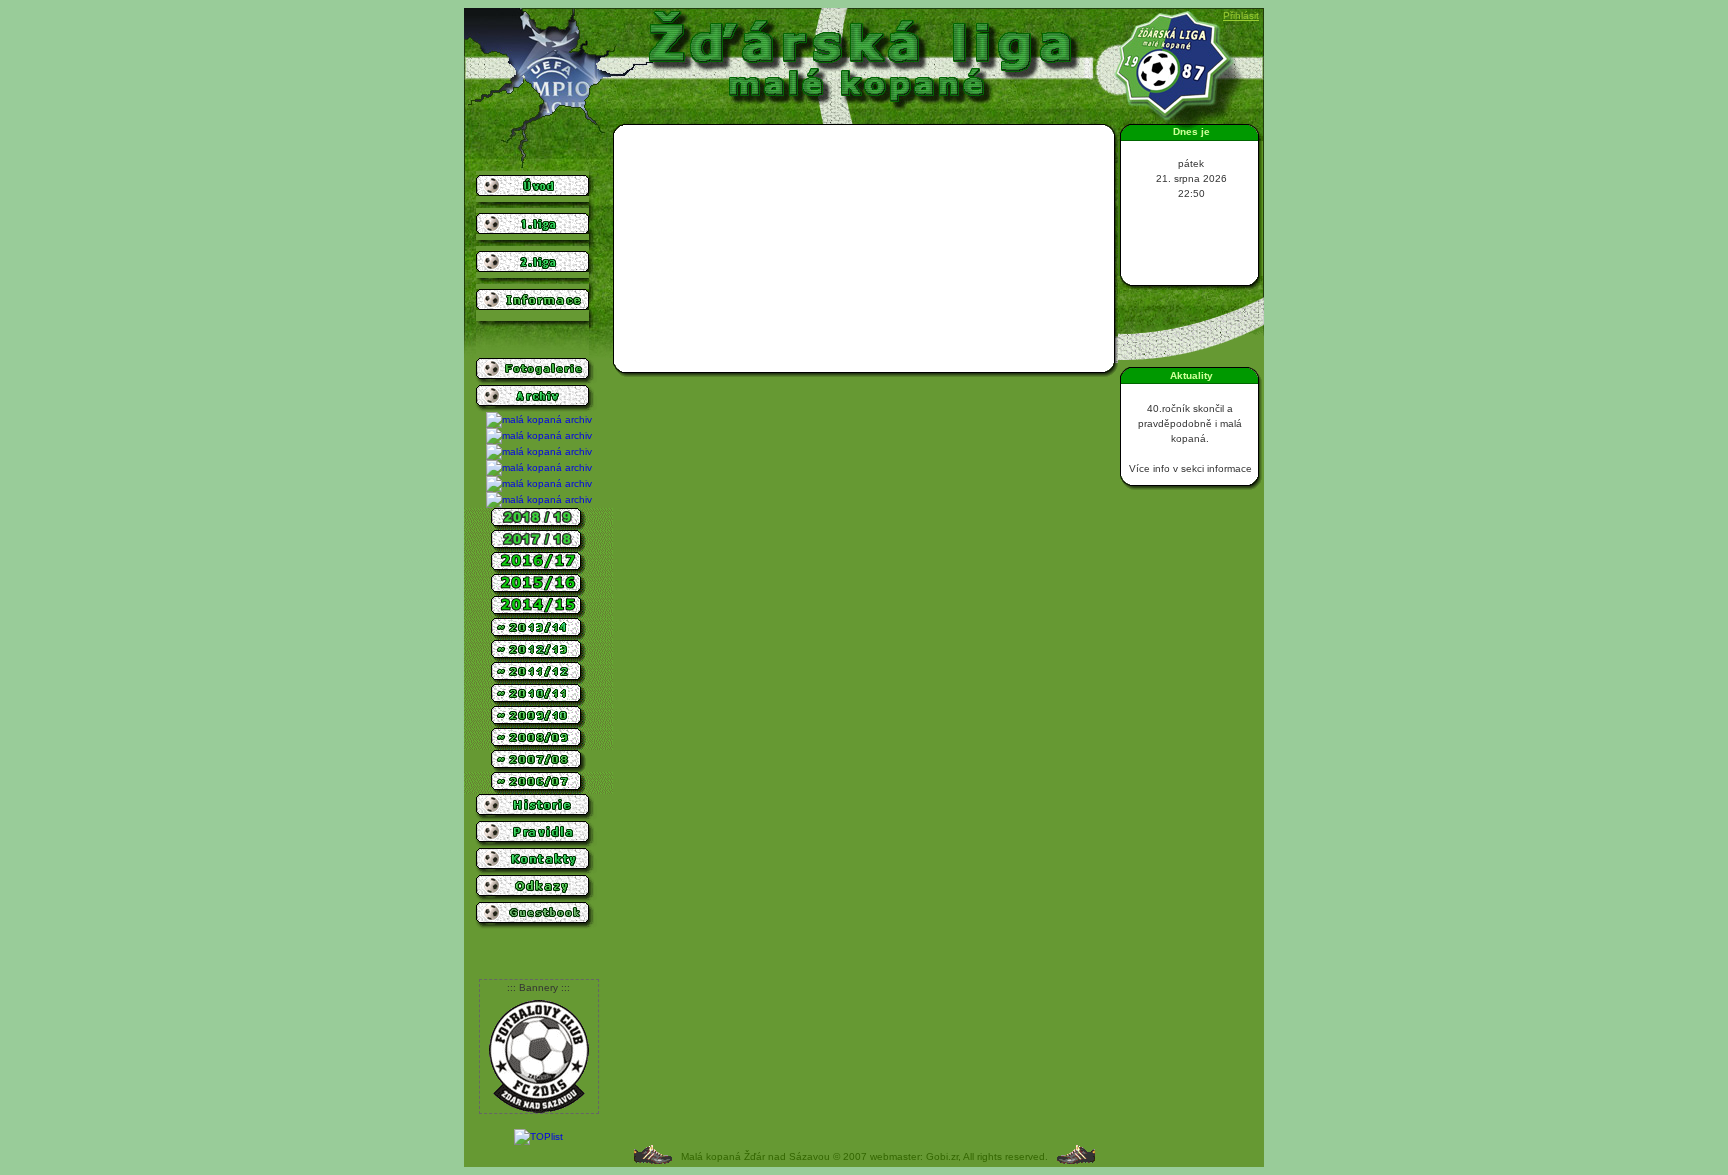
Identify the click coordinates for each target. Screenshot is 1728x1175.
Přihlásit (1241, 15)
